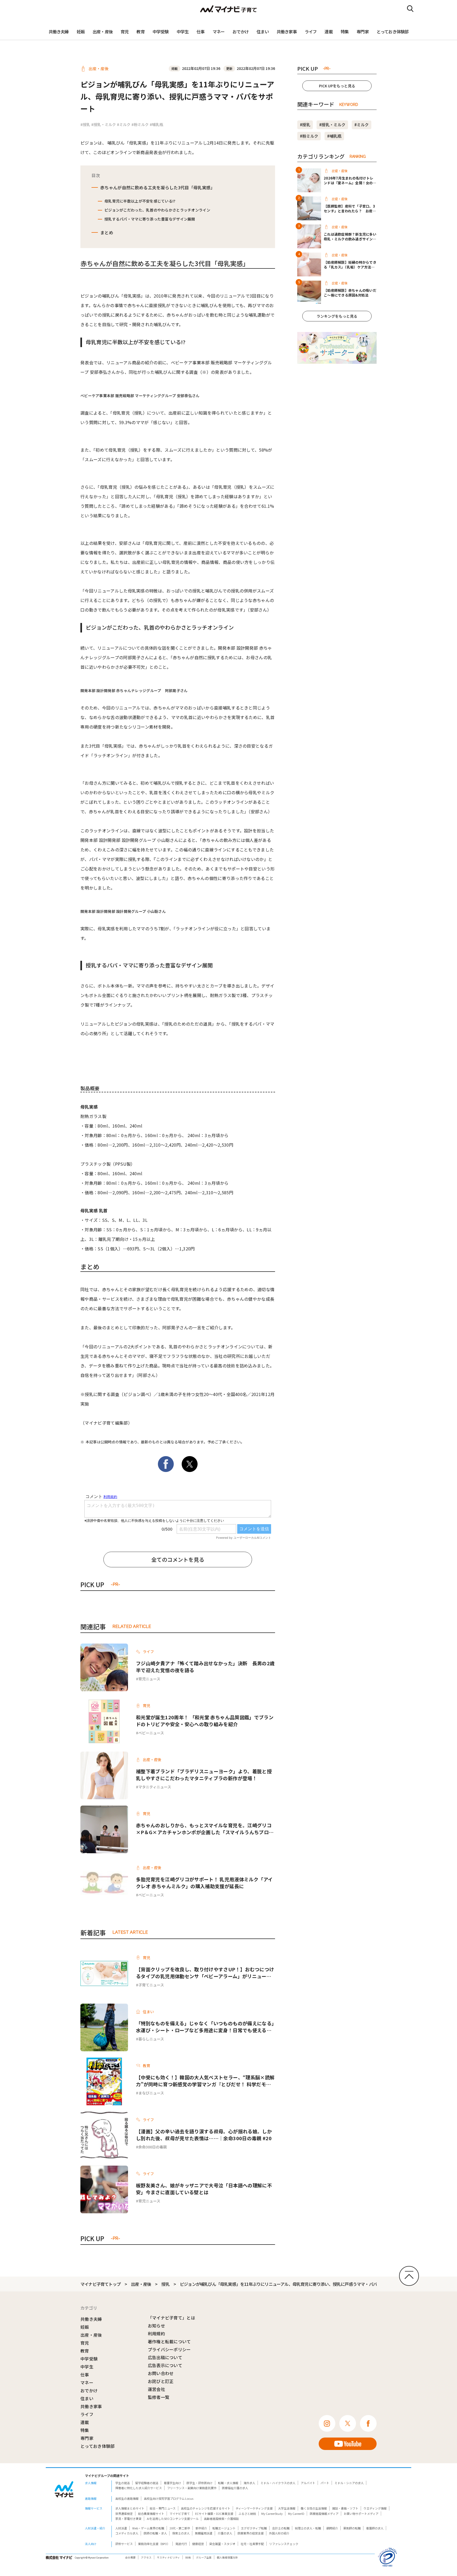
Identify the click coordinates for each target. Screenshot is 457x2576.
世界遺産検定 (124, 2514)
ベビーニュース (151, 1733)
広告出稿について (165, 2357)
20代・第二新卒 (180, 2528)
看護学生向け (172, 2483)
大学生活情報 (287, 2508)
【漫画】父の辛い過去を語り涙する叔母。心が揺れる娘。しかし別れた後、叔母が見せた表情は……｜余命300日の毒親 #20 (204, 2135)
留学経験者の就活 (147, 2483)
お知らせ (156, 2326)
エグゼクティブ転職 (254, 2528)
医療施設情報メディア (324, 2514)
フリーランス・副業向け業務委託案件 (192, 2488)
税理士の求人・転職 (308, 2528)
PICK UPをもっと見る (337, 86)
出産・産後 (103, 32)
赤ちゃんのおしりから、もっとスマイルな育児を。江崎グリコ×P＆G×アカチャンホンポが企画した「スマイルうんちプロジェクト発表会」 (205, 1829)
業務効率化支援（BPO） (154, 2544)
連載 (328, 32)
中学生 (183, 32)
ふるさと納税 (247, 2514)
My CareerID (296, 2514)
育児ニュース (149, 1679)
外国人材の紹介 (279, 2533)
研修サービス (124, 2544)
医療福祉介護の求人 (235, 2488)
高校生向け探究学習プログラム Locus (169, 2498)
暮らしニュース (151, 2039)
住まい (263, 32)
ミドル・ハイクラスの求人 (278, 2483)
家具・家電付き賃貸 (128, 2519)
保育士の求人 (181, 2533)
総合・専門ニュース (163, 2508)
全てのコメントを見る (178, 1559)
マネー (219, 32)
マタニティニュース (155, 1787)
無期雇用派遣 (204, 2533)
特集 (345, 32)
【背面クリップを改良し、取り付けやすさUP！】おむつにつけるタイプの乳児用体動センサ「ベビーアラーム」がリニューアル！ (205, 1973)
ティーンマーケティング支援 (254, 2508)
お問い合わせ (161, 2373)
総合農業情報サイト (151, 2514)
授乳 (165, 2284)
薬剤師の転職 (352, 2528)
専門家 (363, 32)
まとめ (107, 232)
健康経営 (198, 2544)
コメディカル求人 (127, 2533)
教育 (140, 32)
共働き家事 (287, 32)
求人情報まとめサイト (130, 2508)
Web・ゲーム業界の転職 (148, 2528)
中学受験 (161, 32)
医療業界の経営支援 (251, 2533)
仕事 (200, 32)
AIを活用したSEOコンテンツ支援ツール (173, 2519)
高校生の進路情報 (127, 2498)
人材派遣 (121, 2528)
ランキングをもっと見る (337, 316)
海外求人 (249, 2483)
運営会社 (156, 2389)
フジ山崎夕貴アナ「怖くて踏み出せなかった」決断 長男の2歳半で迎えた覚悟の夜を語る (205, 1667)
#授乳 (85, 124)
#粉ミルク (140, 124)
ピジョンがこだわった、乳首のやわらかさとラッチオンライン (157, 210)
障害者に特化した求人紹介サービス (139, 2488)
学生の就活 (123, 2483)
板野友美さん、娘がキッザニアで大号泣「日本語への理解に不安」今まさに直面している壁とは (204, 2189)
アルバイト (308, 2483)
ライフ (311, 32)
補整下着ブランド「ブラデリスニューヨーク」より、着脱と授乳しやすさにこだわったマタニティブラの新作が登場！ (204, 1775)
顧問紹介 (332, 2528)
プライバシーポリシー (169, 2349)
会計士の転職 (281, 2528)
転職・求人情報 (228, 2483)
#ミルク (124, 124)
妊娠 (81, 32)
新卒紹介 (201, 2528)
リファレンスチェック (284, 2544)
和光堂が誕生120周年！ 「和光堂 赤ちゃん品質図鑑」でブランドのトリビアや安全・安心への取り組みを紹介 (205, 1721)
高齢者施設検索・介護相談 (221, 2519)
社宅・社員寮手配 (252, 2544)
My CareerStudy (272, 2514)
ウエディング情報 (375, 2508)
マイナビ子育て (180, 2514)
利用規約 (156, 2333)
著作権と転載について (169, 2341)
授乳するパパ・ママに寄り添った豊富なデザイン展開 (150, 219)
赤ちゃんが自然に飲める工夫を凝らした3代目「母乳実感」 (158, 187)
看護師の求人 (375, 2528)
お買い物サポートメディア (361, 2514)
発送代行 (181, 2544)
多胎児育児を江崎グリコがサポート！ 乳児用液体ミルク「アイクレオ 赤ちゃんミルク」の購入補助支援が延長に (204, 1883)
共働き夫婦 (59, 32)
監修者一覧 (159, 2397)
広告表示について (165, 2365)
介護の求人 (225, 2533)
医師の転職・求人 (155, 2533)
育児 (125, 32)
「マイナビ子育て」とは (172, 2318)
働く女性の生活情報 (314, 2508)
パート (325, 2483)
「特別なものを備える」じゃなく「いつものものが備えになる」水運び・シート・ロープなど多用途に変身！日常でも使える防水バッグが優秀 (205, 2027)
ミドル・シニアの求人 (349, 2483)
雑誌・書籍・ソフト (345, 2508)
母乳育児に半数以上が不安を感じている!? (140, 201)
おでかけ (241, 32)
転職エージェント (224, 2528)
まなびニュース (151, 2093)
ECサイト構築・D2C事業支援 (214, 2514)
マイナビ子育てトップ (100, 2284)
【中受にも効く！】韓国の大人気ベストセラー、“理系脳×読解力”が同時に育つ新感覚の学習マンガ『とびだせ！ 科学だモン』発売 (205, 2081)
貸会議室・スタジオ (222, 2544)
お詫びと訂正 (161, 2381)
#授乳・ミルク (104, 124)
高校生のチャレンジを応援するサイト (206, 2508)
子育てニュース (151, 1985)
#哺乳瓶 (156, 124)
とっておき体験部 (393, 32)
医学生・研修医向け (200, 2483)
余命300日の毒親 (153, 2147)
